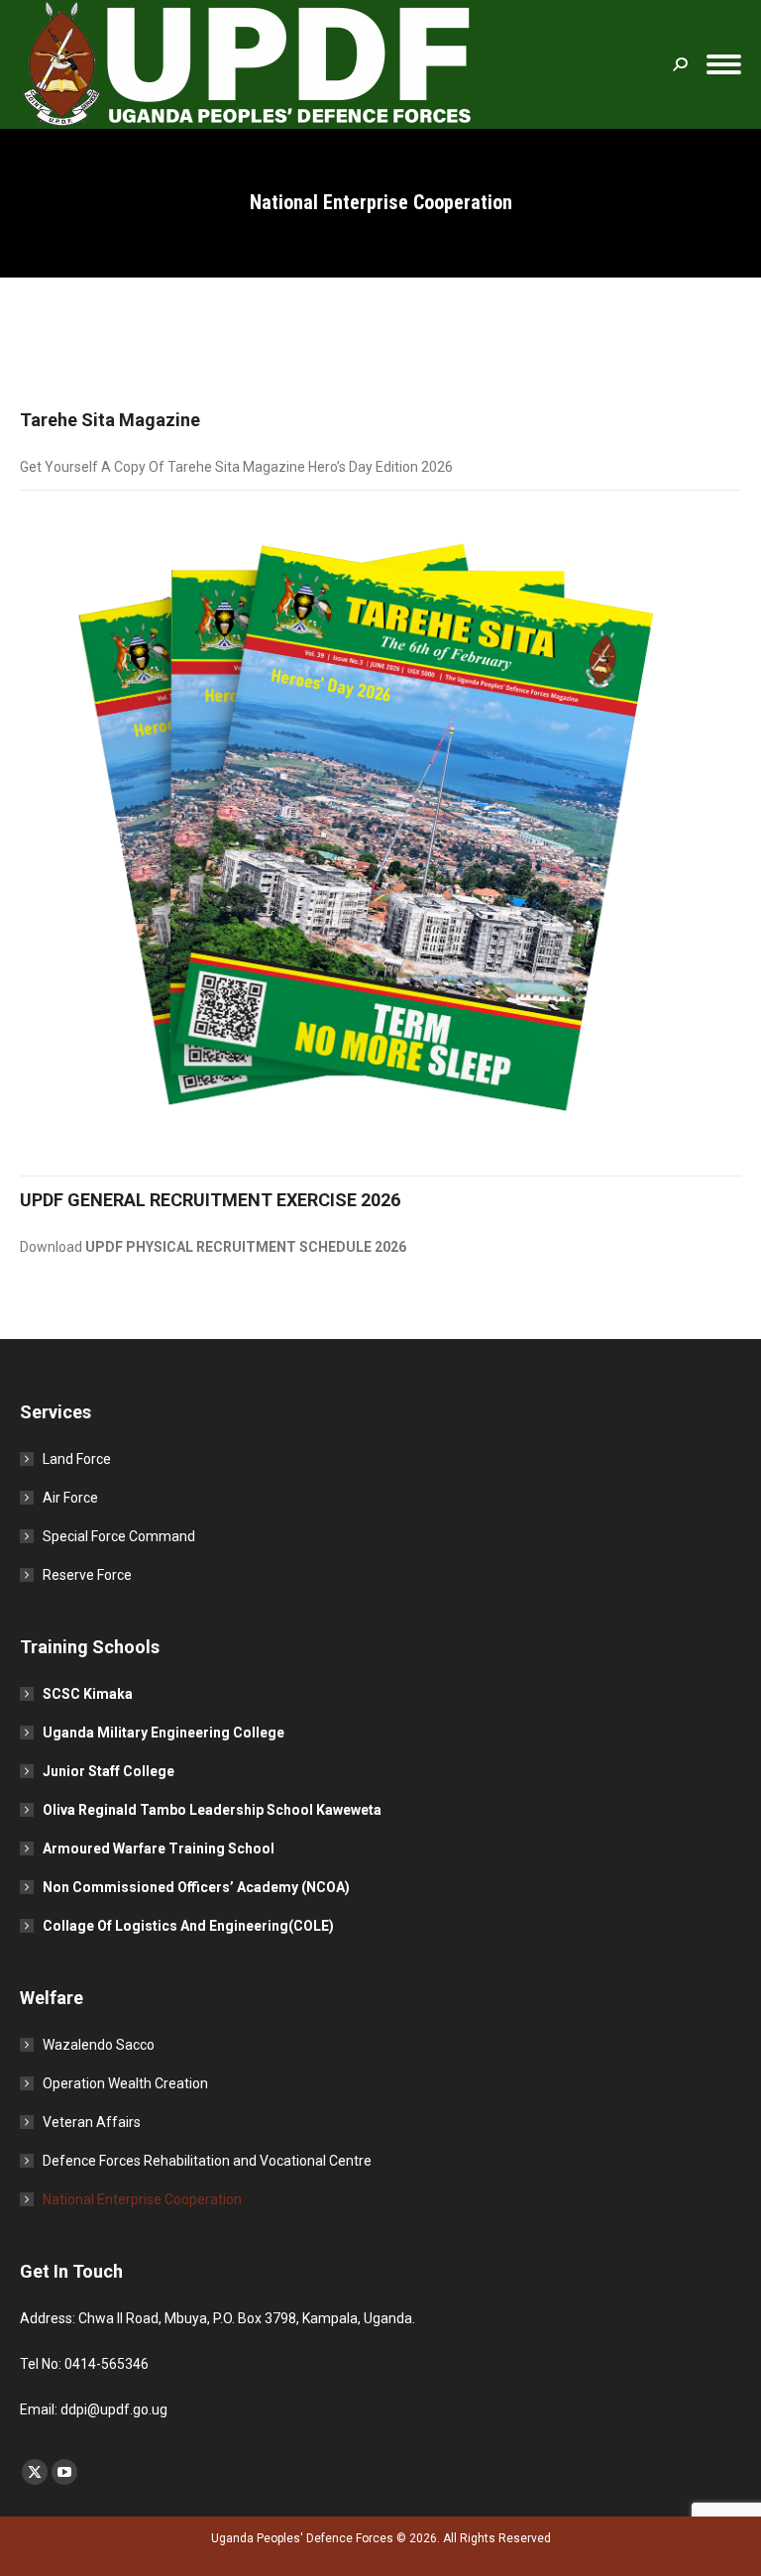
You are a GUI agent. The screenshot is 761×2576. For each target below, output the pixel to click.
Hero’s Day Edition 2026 (380, 467)
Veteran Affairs (92, 2122)
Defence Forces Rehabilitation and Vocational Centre (207, 2161)
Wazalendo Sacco (99, 2045)
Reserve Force (87, 1575)
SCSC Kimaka (88, 1694)
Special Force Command (119, 1536)
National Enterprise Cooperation (142, 2199)
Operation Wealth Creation (125, 2083)
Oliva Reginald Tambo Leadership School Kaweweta (212, 1810)
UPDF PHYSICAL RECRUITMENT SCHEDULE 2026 (246, 1247)
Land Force (77, 1459)
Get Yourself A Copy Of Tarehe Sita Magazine (164, 467)
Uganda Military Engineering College (163, 1733)
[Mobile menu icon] (724, 64)
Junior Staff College (109, 1771)
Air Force (70, 1498)
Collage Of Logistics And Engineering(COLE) (188, 1926)
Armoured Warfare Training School (159, 1848)
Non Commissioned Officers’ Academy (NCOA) (196, 1887)
